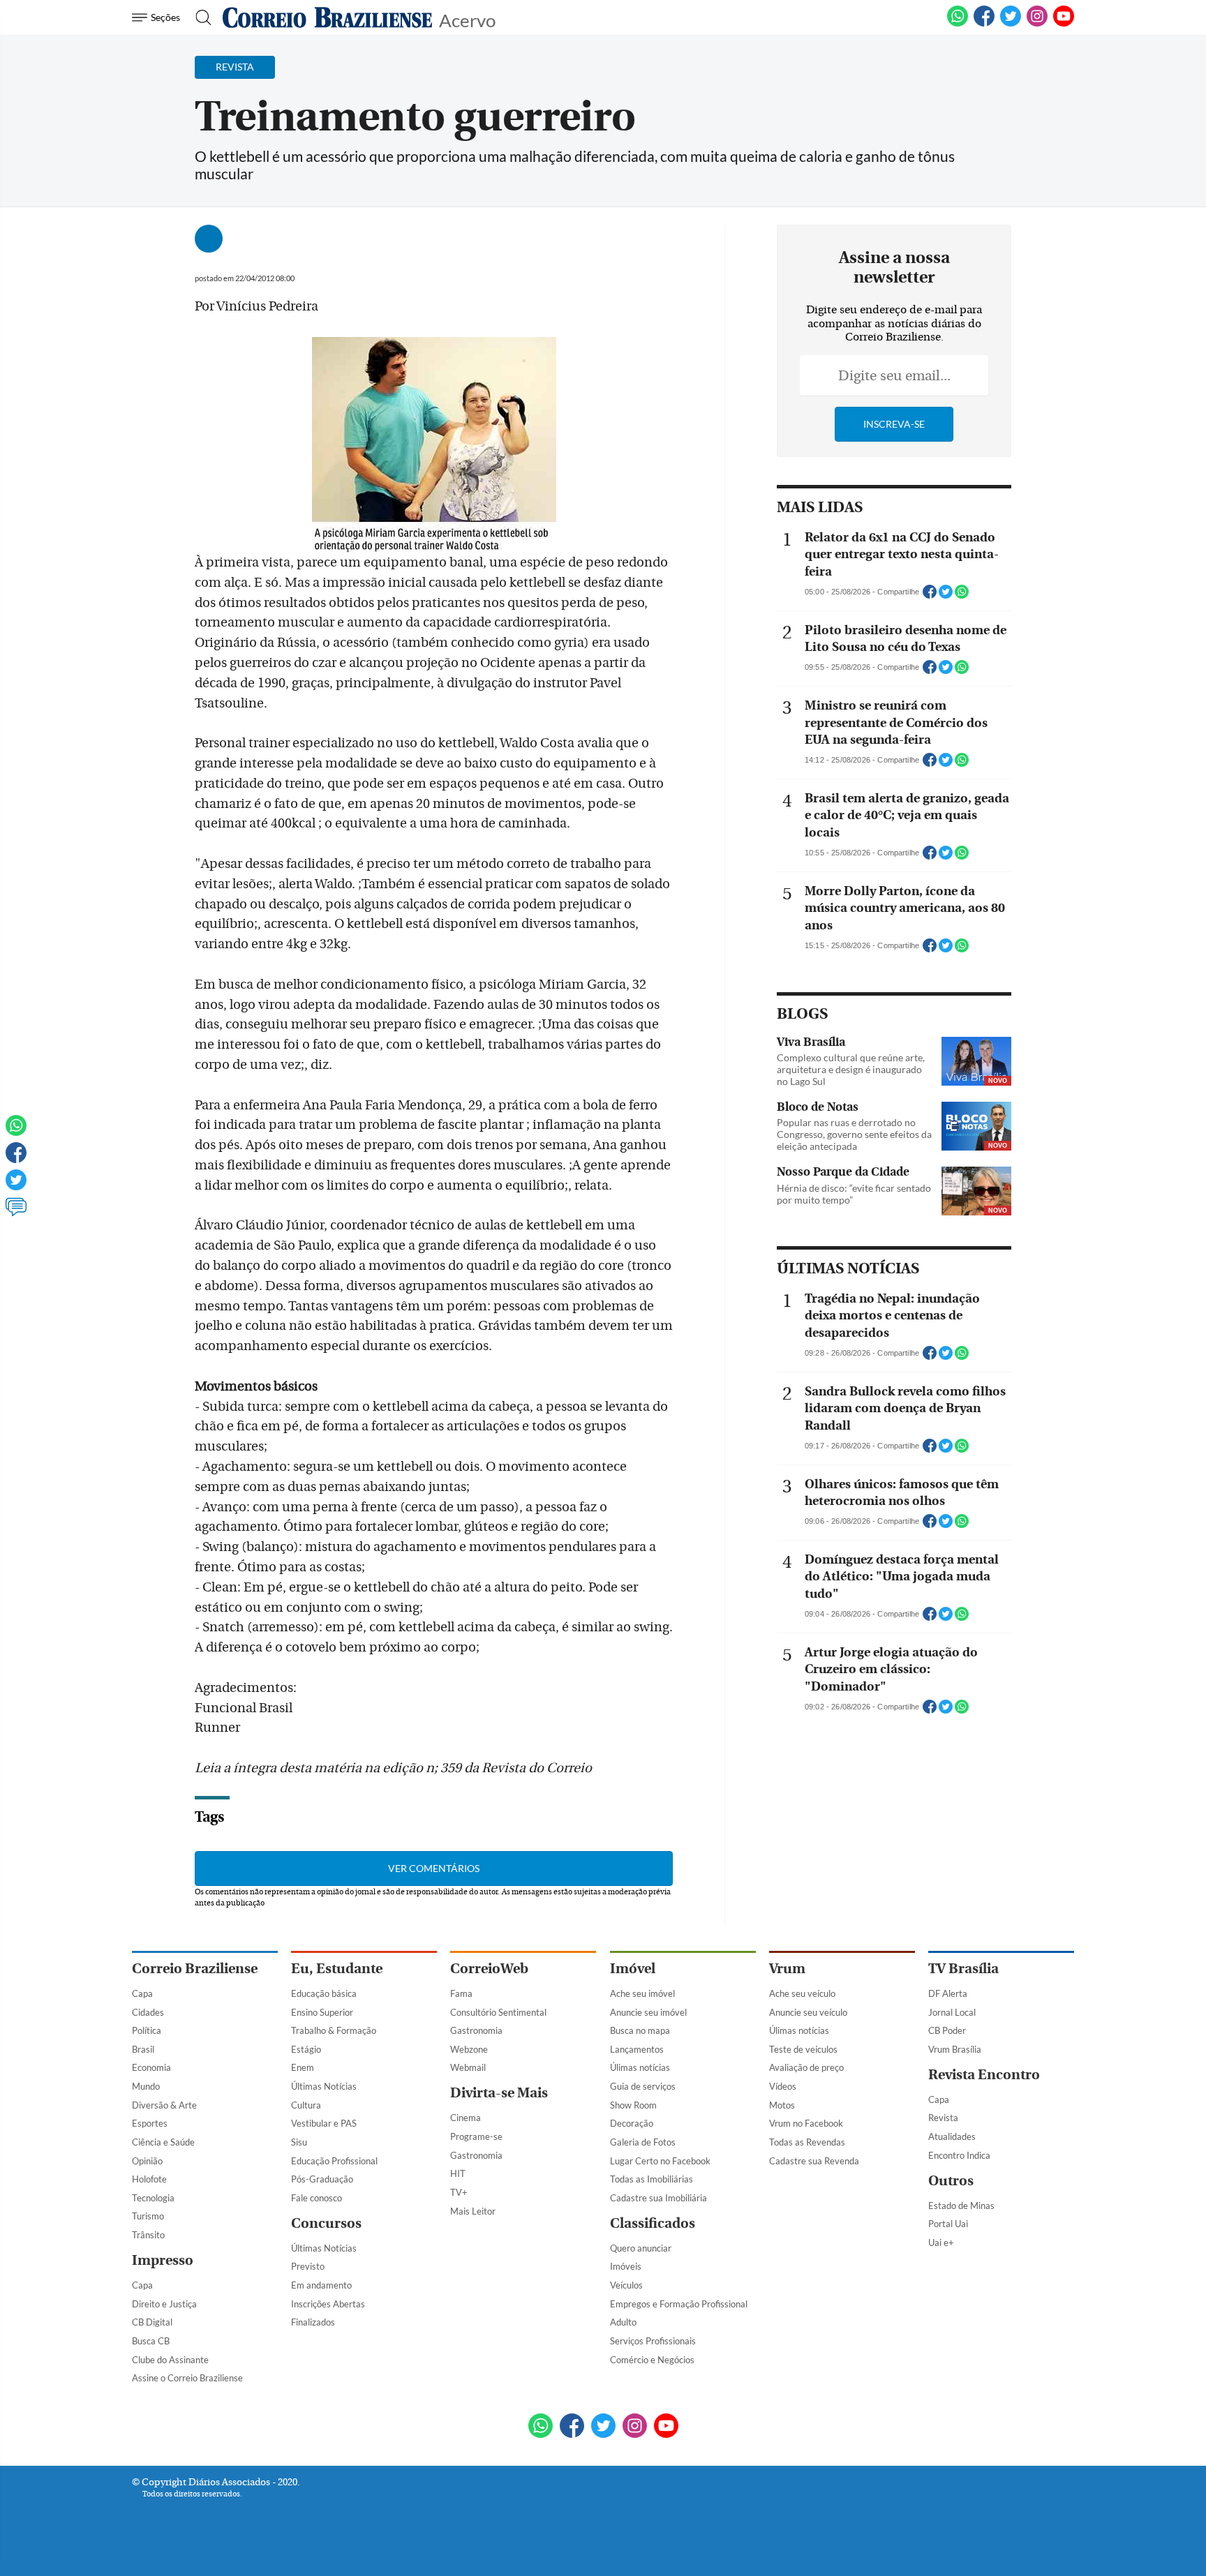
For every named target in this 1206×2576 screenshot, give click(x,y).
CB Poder (947, 2030)
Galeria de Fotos (643, 2142)
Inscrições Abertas (328, 2304)
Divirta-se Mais (499, 2093)
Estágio (306, 2049)
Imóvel (633, 1969)
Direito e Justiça (164, 2304)
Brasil (143, 2049)
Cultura (306, 2105)
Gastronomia (476, 2030)
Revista (943, 2118)
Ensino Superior (322, 2012)
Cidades (148, 2012)
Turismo (148, 2216)
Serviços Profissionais (653, 2341)
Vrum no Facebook (806, 2123)
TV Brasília (963, 1969)
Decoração (632, 2123)
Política (147, 2030)
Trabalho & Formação (334, 2030)
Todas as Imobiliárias (652, 2179)
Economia (151, 2067)
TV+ (459, 2192)
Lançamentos (637, 2049)
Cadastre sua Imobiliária (658, 2198)
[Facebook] (984, 24)
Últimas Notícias (324, 2086)
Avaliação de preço (806, 2067)
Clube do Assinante (170, 2360)
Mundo (146, 2086)
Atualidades (952, 2136)
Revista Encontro (984, 2075)
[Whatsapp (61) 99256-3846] (958, 24)
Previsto (308, 2266)
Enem (303, 2067)
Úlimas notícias (640, 2067)
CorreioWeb (489, 1969)
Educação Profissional (334, 2161)
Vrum (787, 1969)
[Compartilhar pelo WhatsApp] (962, 596)
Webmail (468, 2067)
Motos (782, 2105)
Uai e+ (941, 2242)
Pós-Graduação (322, 2179)
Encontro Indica (959, 2155)
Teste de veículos (803, 2049)
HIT (458, 2173)
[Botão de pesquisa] (199, 17)
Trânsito (148, 2235)
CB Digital (152, 2322)
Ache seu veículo (802, 1993)
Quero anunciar (641, 2248)
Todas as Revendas (807, 2142)
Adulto (623, 2322)
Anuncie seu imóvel (648, 2012)
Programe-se (476, 2136)
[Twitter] (16, 1186)
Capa (142, 1993)
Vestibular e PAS (324, 2123)
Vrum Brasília (955, 2049)
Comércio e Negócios (652, 2360)
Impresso (163, 2260)
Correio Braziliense (195, 1969)
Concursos (326, 2223)
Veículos (626, 2285)
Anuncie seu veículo (808, 2012)
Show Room (633, 2105)
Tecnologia (153, 2198)
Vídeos (783, 2086)
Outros (951, 2181)
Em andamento (321, 2285)
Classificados (653, 2223)
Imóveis (626, 2266)
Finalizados (313, 2322)
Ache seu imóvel (642, 1993)
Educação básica (324, 1993)
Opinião (147, 2161)
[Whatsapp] (16, 1132)
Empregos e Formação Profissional (679, 2304)
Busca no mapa (640, 2030)
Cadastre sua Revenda (814, 2161)
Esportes (150, 2123)
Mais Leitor (473, 2211)
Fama (461, 1993)
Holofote (149, 2179)
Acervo (467, 19)
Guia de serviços (643, 2086)
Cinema (466, 2118)
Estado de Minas (961, 2206)
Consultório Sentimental (498, 2012)
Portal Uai (948, 2224)
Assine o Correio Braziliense (187, 2378)
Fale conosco (317, 2198)
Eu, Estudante (337, 1969)
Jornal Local (952, 2012)
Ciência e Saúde (163, 2142)
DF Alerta (948, 1993)
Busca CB (151, 2341)
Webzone (469, 2049)
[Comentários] (16, 1213)
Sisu (299, 2142)
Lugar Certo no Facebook (660, 2161)
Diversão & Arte (164, 2105)
